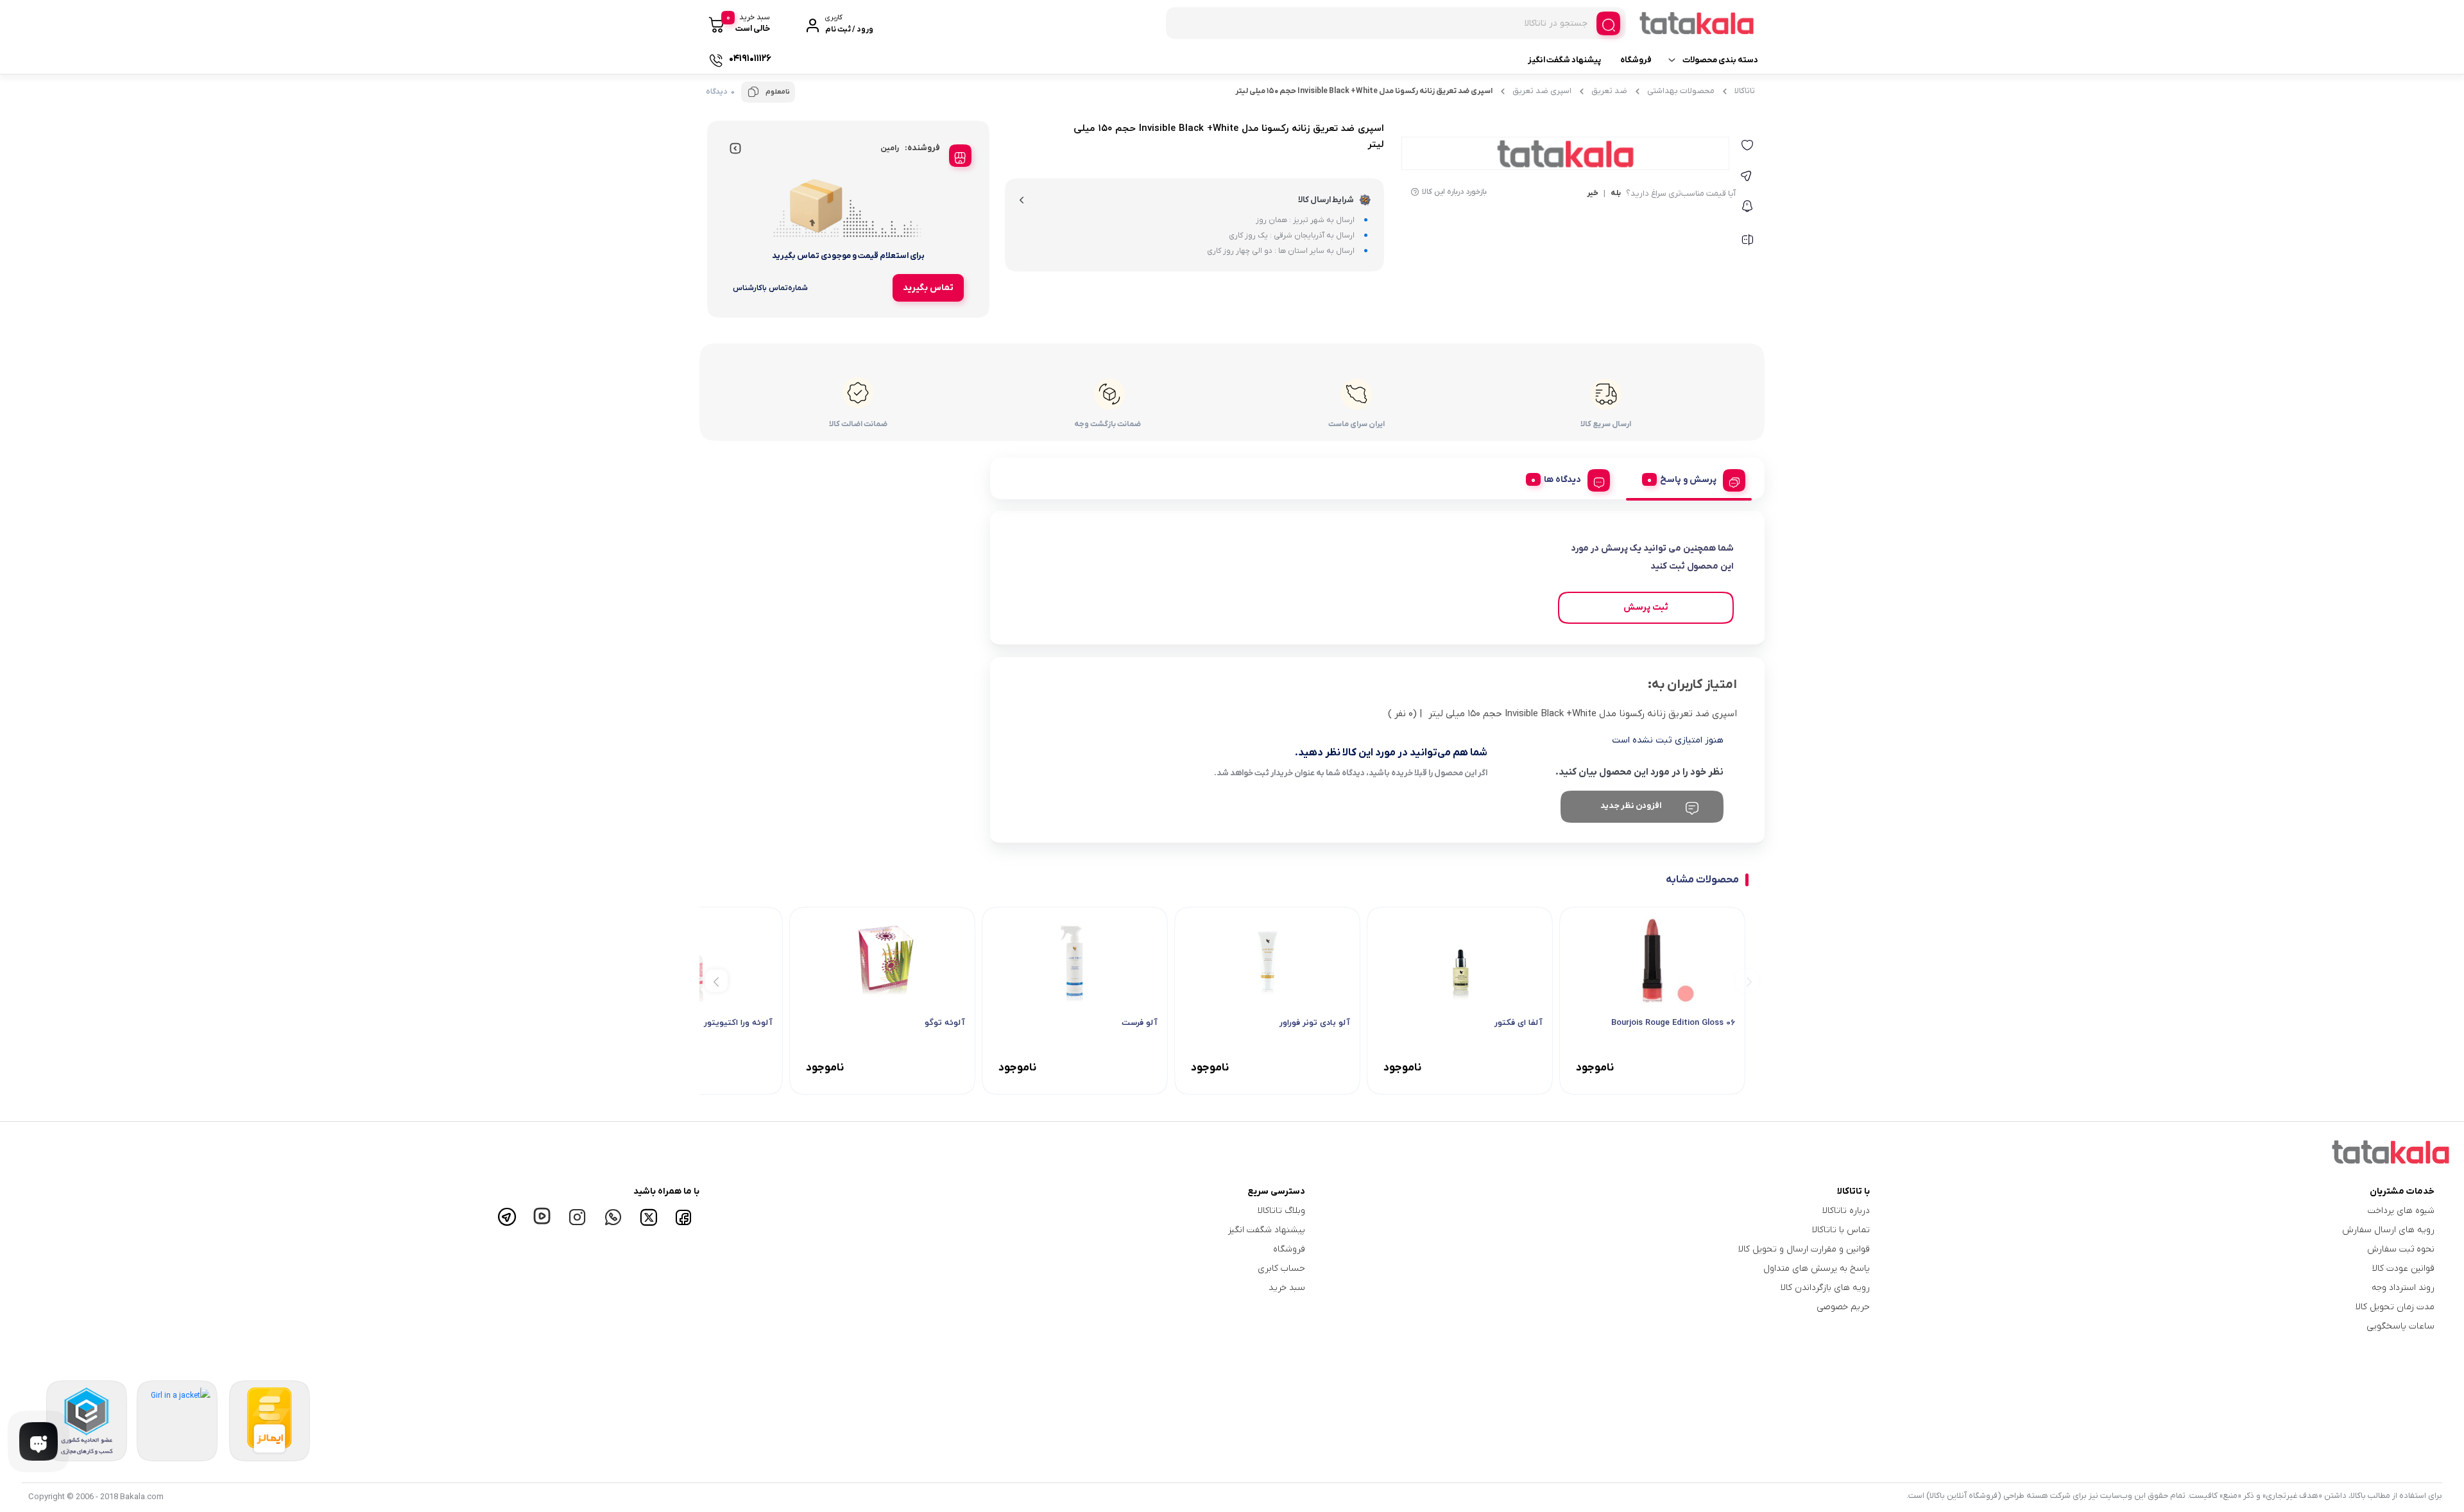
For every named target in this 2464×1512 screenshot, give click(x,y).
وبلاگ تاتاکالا (1281, 1211)
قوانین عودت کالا (2403, 1268)
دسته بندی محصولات (1720, 60)
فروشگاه (1636, 60)
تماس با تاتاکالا (1841, 1230)
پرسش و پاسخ (1688, 480)
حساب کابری (1281, 1268)
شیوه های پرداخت (2401, 1211)
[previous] (1747, 980)
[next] (716, 980)
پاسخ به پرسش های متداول (1817, 1268)
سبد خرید (1287, 1288)
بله (1616, 194)
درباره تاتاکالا (1846, 1211)
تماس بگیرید (928, 288)
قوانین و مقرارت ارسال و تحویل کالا (1804, 1249)
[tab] (1689, 478)
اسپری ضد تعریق (1542, 91)
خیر (1593, 194)
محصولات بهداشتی (1681, 91)
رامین (890, 148)
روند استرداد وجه (2403, 1288)
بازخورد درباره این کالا (1454, 192)
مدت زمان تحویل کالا (2395, 1307)
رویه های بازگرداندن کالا (1825, 1288)
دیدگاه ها (1562, 480)
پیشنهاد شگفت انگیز (1564, 60)
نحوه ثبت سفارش (2401, 1249)
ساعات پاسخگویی (2400, 1326)
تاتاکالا (1745, 91)
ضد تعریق (1609, 91)
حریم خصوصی (1843, 1307)
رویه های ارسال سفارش (2388, 1230)
